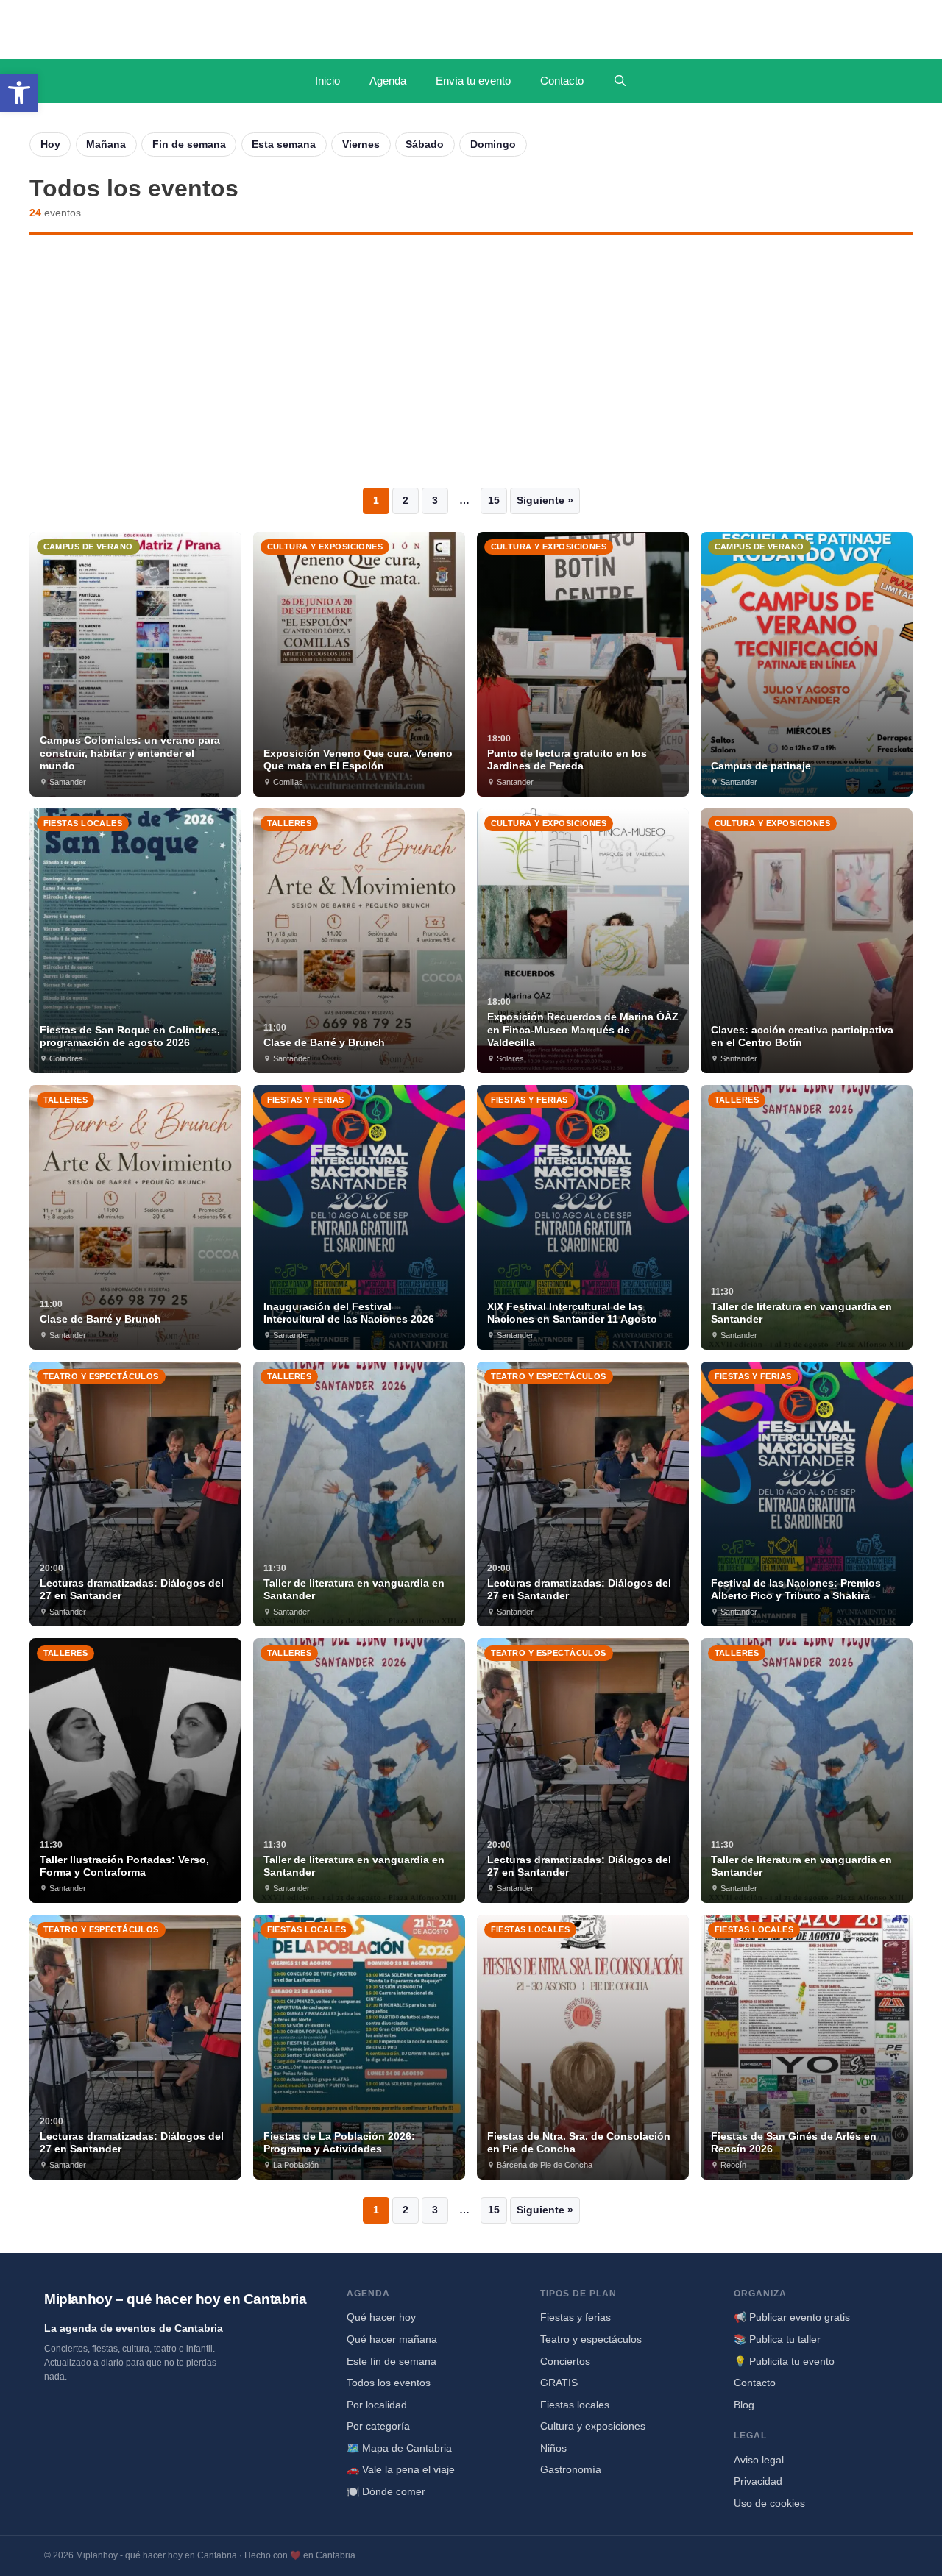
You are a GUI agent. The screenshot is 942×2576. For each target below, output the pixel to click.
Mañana (106, 144)
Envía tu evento (473, 81)
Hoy (50, 144)
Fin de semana (189, 144)
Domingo (493, 144)
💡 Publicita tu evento (784, 2361)
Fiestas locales (575, 2405)
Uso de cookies (769, 2503)
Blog (744, 2405)
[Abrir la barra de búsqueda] (620, 81)
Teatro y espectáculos (591, 2339)
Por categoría (378, 2426)
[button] (19, 93)
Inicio (327, 81)
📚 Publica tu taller (777, 2339)
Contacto (562, 81)
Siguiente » (545, 500)
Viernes (361, 144)
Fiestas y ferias (576, 2317)
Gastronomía (571, 2469)
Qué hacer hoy (381, 2317)
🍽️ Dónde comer (386, 2491)
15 (494, 500)
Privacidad (758, 2481)
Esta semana (284, 144)
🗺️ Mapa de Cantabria (399, 2448)
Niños (553, 2448)
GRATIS (559, 2383)
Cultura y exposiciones (593, 2426)
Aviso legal (759, 2460)
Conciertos (565, 2361)
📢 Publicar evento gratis (792, 2317)
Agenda (388, 81)
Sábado (425, 144)
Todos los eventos (389, 2383)
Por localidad (377, 2405)
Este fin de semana (392, 2361)
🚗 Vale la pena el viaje (401, 2469)
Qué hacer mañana (392, 2339)
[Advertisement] (471, 361)
